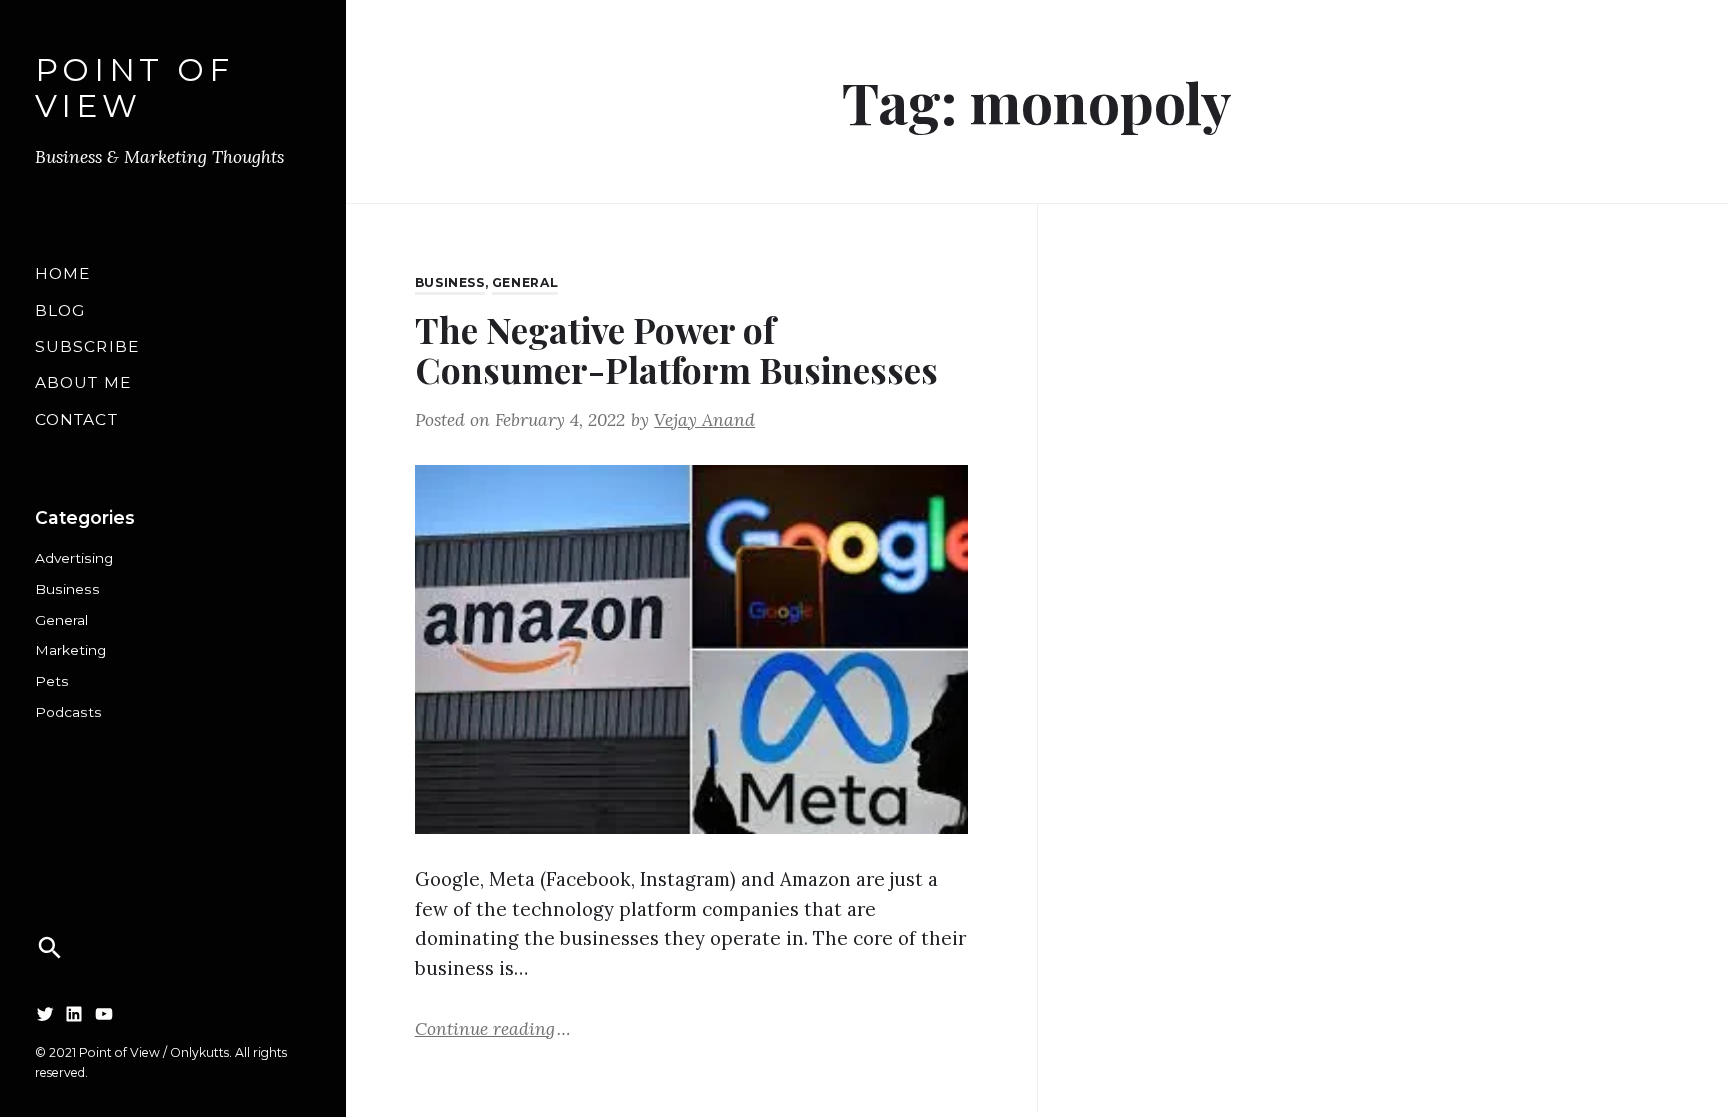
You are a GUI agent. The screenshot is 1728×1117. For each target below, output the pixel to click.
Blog (60, 310)
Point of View (134, 88)
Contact (76, 419)
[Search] (50, 948)
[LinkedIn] (74, 1013)
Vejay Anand (704, 419)
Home (63, 273)
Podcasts (68, 712)
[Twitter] (45, 1013)
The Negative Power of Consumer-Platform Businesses (676, 350)
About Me (83, 382)
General (61, 620)
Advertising (74, 558)
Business (67, 589)
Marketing (70, 650)
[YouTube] (104, 1013)
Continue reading (492, 1027)
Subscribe (87, 346)
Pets (52, 681)
